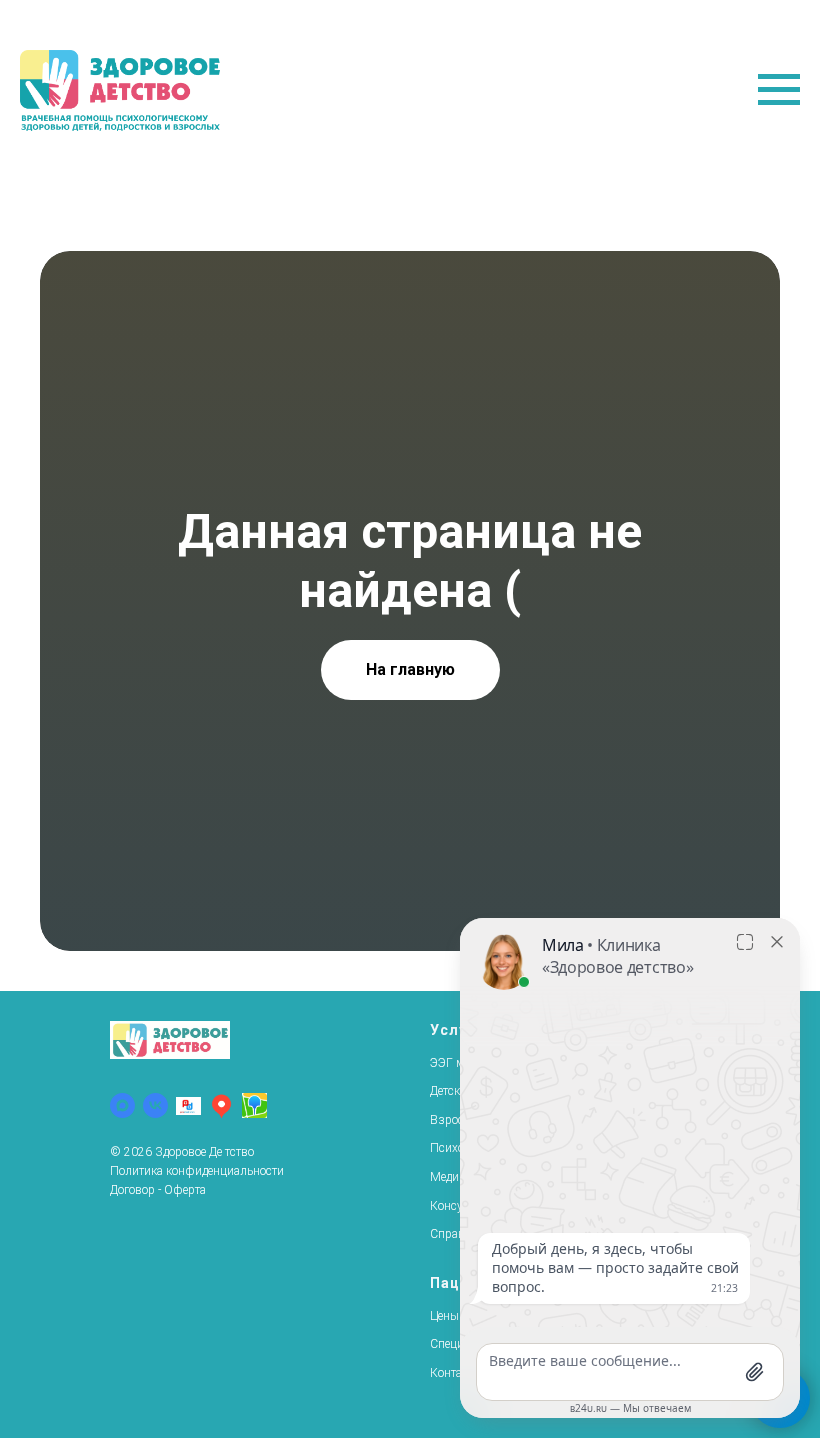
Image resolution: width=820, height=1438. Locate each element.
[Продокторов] (188, 1105)
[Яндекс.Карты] (221, 1105)
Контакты (456, 1373)
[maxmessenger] (122, 1105)
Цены (444, 1316)
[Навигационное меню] (779, 90)
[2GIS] (254, 1105)
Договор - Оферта (158, 1190)
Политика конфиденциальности (197, 1171)
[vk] (155, 1105)
